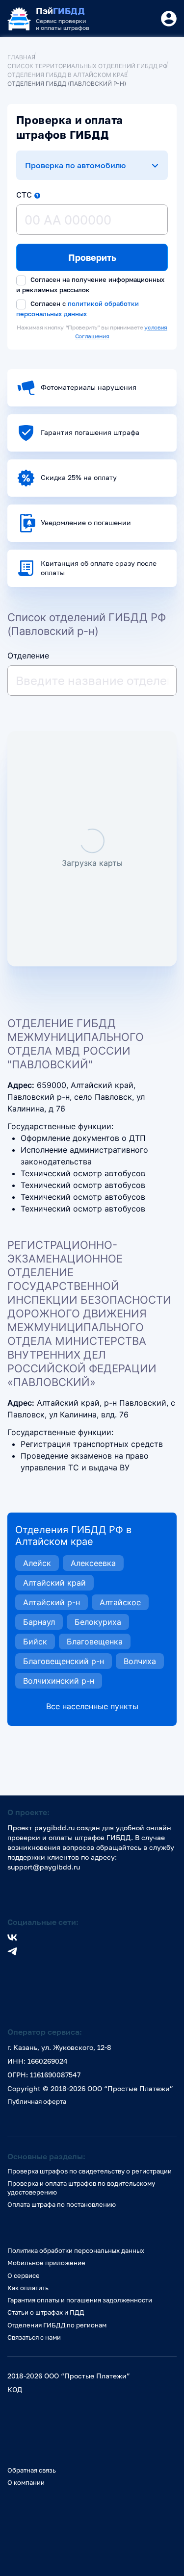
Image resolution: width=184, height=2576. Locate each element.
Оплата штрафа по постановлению (62, 2204)
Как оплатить (28, 2288)
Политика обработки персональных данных (76, 2250)
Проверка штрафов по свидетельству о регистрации (90, 2171)
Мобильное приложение (46, 2263)
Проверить (92, 257)
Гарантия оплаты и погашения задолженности (80, 2300)
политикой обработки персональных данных (78, 308)
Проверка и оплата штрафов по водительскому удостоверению (81, 2187)
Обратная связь (32, 2470)
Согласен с (78, 309)
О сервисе (24, 2275)
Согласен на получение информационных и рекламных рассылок (90, 285)
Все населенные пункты (92, 1706)
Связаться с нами (34, 2337)
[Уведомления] (169, 19)
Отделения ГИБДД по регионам (57, 2325)
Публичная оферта (37, 2101)
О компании (26, 2482)
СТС (24, 195)
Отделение (28, 656)
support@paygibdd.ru (44, 1867)
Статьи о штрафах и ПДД (46, 2312)
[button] (37, 196)
